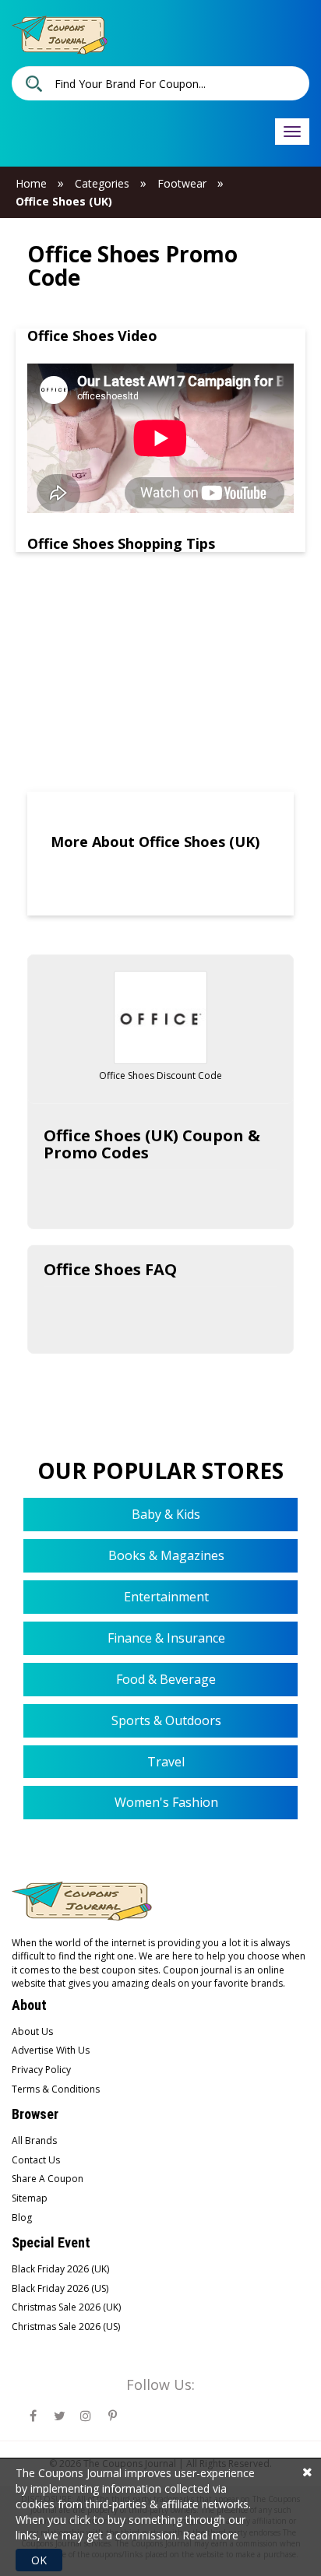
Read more (210, 2535)
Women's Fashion (165, 1802)
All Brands (34, 2140)
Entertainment (165, 1597)
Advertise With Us (51, 2050)
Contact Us (36, 2160)
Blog (22, 2218)
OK (39, 2560)
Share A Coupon (48, 2179)
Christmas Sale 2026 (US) (66, 2326)
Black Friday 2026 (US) (60, 2288)
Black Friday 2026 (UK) (60, 2269)
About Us (32, 2031)
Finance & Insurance (165, 1638)
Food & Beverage (164, 1679)
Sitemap (30, 2198)
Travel (164, 1762)
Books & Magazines (165, 1555)
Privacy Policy (41, 2070)
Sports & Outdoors (165, 1720)
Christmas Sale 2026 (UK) (66, 2307)
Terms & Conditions (56, 2089)
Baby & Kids (164, 1514)
